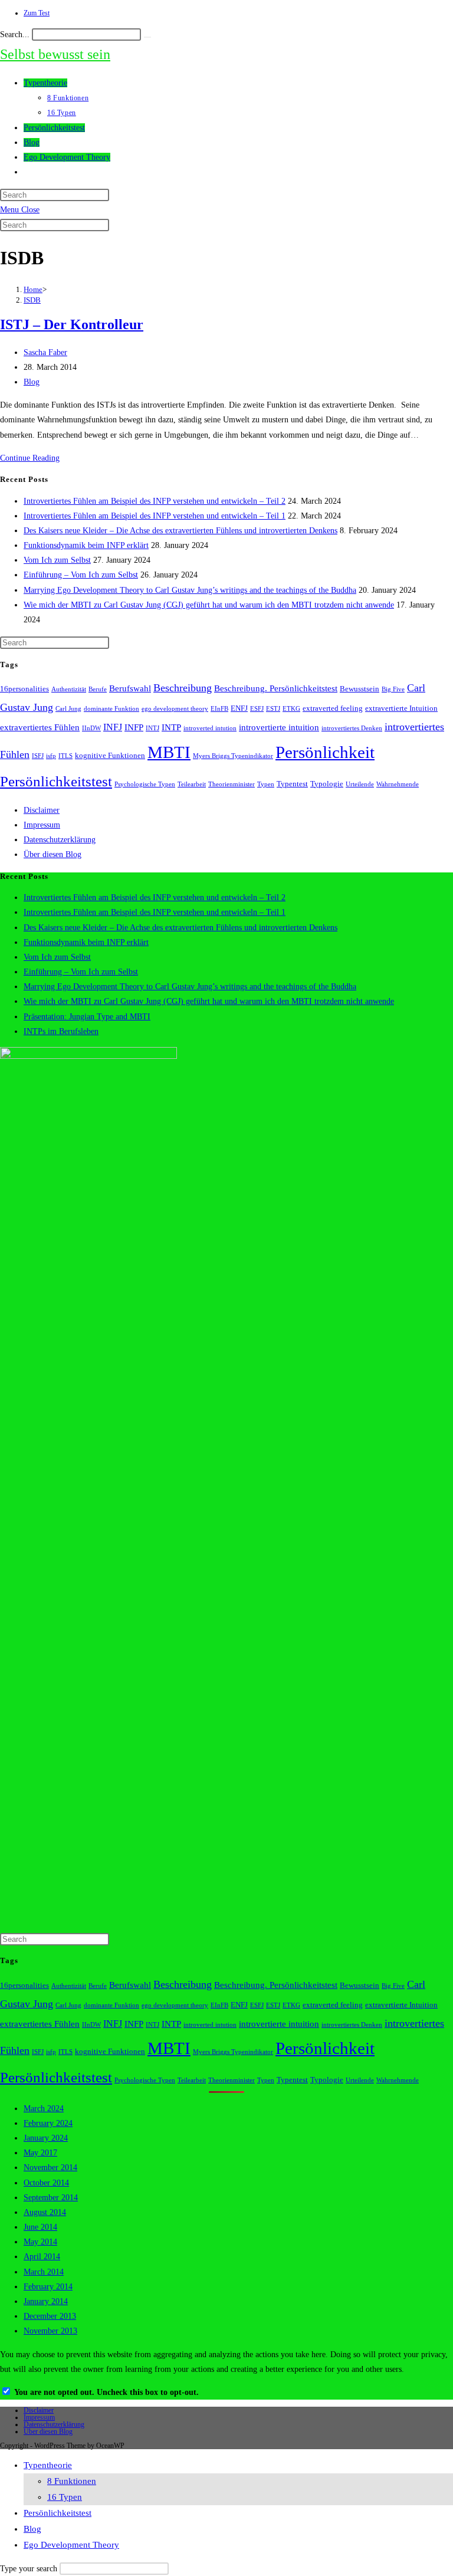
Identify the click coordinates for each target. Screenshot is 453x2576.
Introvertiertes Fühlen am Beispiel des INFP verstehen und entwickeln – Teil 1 (155, 516)
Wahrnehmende (398, 784)
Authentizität (69, 689)
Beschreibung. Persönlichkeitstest (276, 688)
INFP (134, 727)
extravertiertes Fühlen (40, 727)
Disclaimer (42, 810)
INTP (171, 727)
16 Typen (65, 2497)
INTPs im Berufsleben (61, 1031)
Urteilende (360, 784)
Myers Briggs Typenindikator (233, 756)
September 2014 (51, 2198)
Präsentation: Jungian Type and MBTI (87, 1017)
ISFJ (38, 756)
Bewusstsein (360, 689)
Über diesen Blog (52, 854)
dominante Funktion (111, 709)
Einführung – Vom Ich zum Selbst (81, 575)
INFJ (113, 727)
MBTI (169, 752)
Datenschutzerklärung (60, 840)
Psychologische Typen (145, 784)
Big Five (393, 689)
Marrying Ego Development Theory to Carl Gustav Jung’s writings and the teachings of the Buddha (190, 590)
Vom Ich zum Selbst (57, 560)
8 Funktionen (72, 2481)
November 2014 (50, 2168)
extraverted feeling (333, 708)
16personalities (24, 689)
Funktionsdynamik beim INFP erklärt (86, 545)
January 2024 (46, 2138)
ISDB (32, 300)
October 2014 (46, 2183)
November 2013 (50, 2331)
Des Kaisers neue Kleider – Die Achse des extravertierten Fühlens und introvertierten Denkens (180, 531)
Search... (15, 35)
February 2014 (48, 2287)
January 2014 (46, 2301)
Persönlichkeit (325, 752)
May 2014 (40, 2242)
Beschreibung (183, 688)
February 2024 (48, 2123)
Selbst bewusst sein (55, 54)
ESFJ (257, 709)
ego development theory (175, 709)
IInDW (91, 728)
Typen (266, 784)
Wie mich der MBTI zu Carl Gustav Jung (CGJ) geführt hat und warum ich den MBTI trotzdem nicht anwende (209, 605)
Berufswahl (130, 688)
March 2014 (44, 2272)
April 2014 (42, 2257)
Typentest (292, 784)
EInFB (219, 709)
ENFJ (239, 708)
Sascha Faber (45, 352)
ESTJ (273, 709)
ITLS (65, 756)
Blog (32, 382)
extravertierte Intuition (401, 708)
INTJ (152, 728)
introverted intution (210, 728)
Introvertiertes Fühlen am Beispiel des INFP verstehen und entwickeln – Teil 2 (155, 501)
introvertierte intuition (279, 727)
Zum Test (37, 13)
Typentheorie (48, 2465)
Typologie (327, 784)
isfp (51, 756)
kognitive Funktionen (110, 756)
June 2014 (40, 2227)
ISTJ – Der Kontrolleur (72, 324)
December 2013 (50, 2316)
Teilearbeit (192, 784)
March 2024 (44, 2109)
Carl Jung (68, 709)
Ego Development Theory (71, 2545)
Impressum (42, 825)
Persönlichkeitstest (56, 781)
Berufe (98, 689)
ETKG (291, 709)
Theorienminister (232, 784)
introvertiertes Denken (352, 728)
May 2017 (40, 2153)
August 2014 (45, 2212)
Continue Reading (30, 458)
